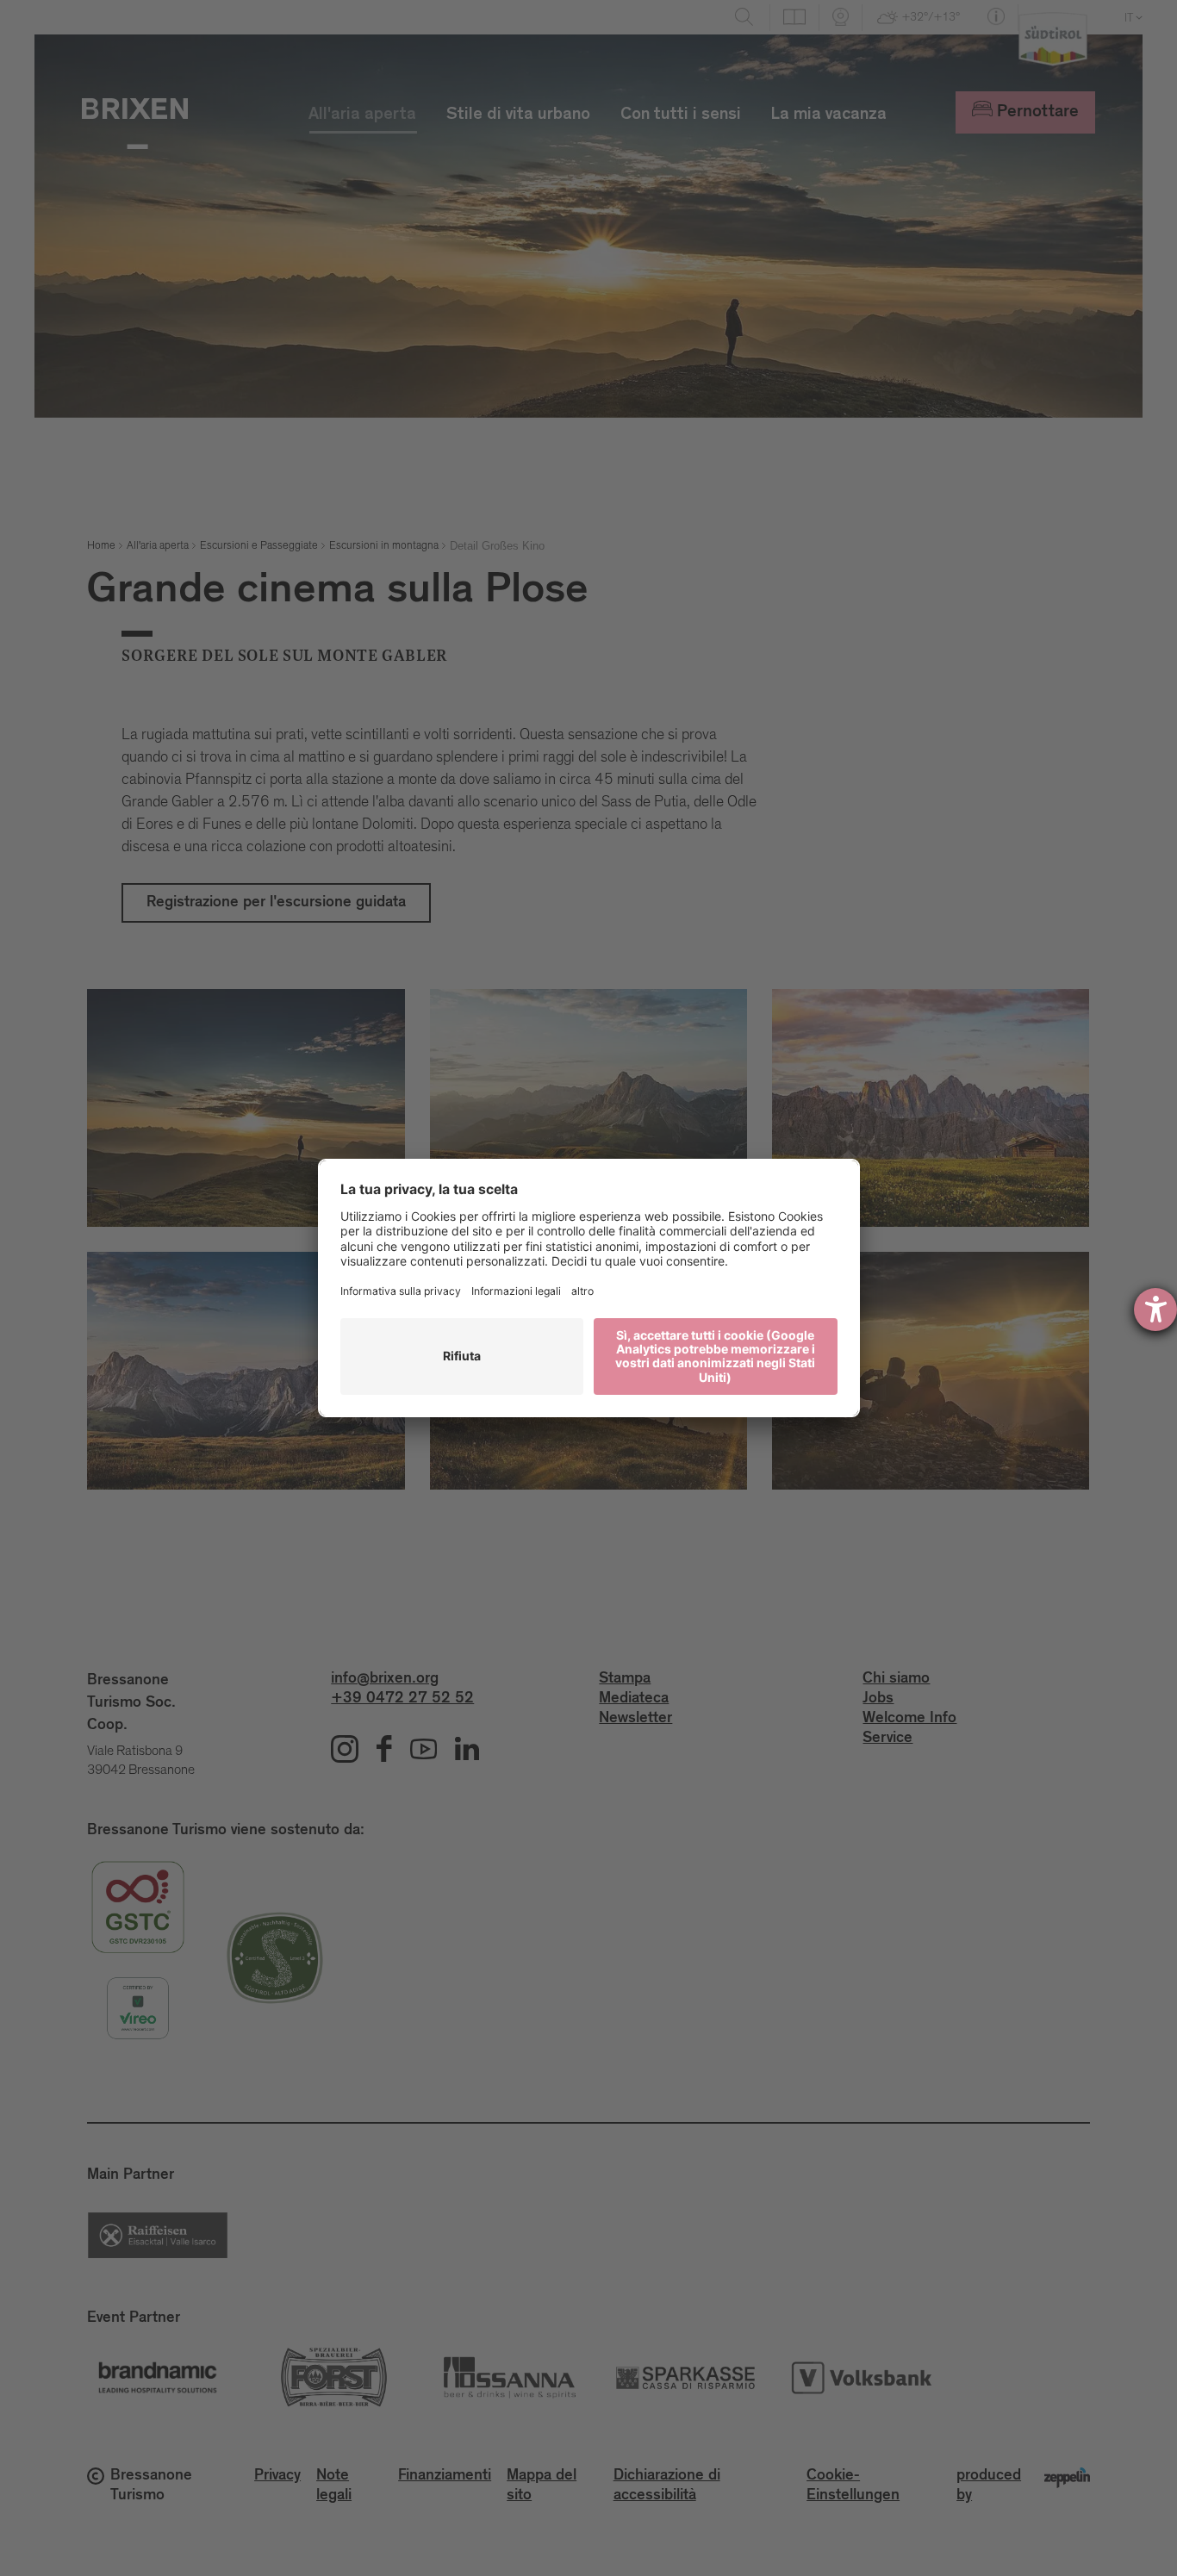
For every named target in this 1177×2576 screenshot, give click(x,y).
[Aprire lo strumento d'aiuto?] (1155, 1310)
